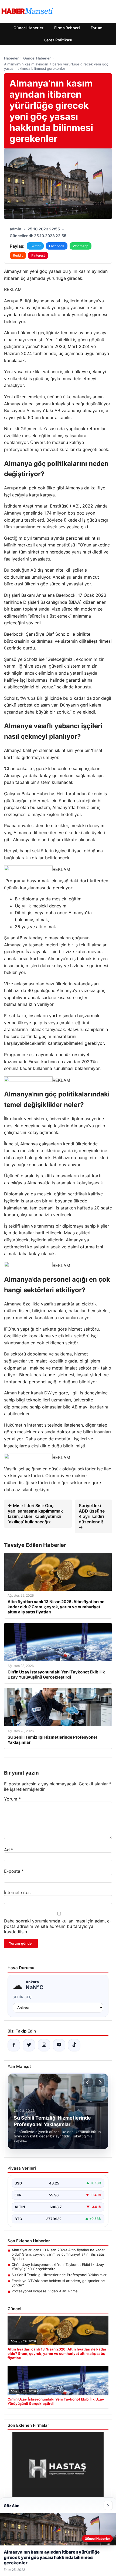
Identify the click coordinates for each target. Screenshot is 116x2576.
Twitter (35, 246)
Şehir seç (22, 1997)
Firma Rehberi (67, 28)
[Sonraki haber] (100, 2082)
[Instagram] (44, 2045)
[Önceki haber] (88, 2082)
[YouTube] (59, 2045)
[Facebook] (14, 2045)
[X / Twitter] (29, 2045)
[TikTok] (74, 2045)
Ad (9, 1850)
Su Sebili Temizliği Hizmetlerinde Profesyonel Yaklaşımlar (59, 2275)
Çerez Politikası (58, 40)
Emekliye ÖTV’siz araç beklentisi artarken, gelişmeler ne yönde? (58, 2283)
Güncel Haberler (28, 28)
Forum (97, 28)
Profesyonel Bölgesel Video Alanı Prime (45, 2291)
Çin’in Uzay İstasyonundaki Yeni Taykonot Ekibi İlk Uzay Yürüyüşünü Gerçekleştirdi (58, 2267)
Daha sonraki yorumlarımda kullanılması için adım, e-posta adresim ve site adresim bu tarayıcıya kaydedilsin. (58, 1926)
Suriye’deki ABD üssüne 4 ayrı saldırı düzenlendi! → (92, 1516)
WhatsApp (81, 246)
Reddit (18, 255)
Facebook (57, 246)
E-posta (14, 1871)
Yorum (12, 1799)
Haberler (11, 58)
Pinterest (38, 255)
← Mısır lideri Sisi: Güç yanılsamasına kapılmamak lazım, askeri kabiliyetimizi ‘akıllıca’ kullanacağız (35, 1514)
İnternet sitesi (18, 1892)
